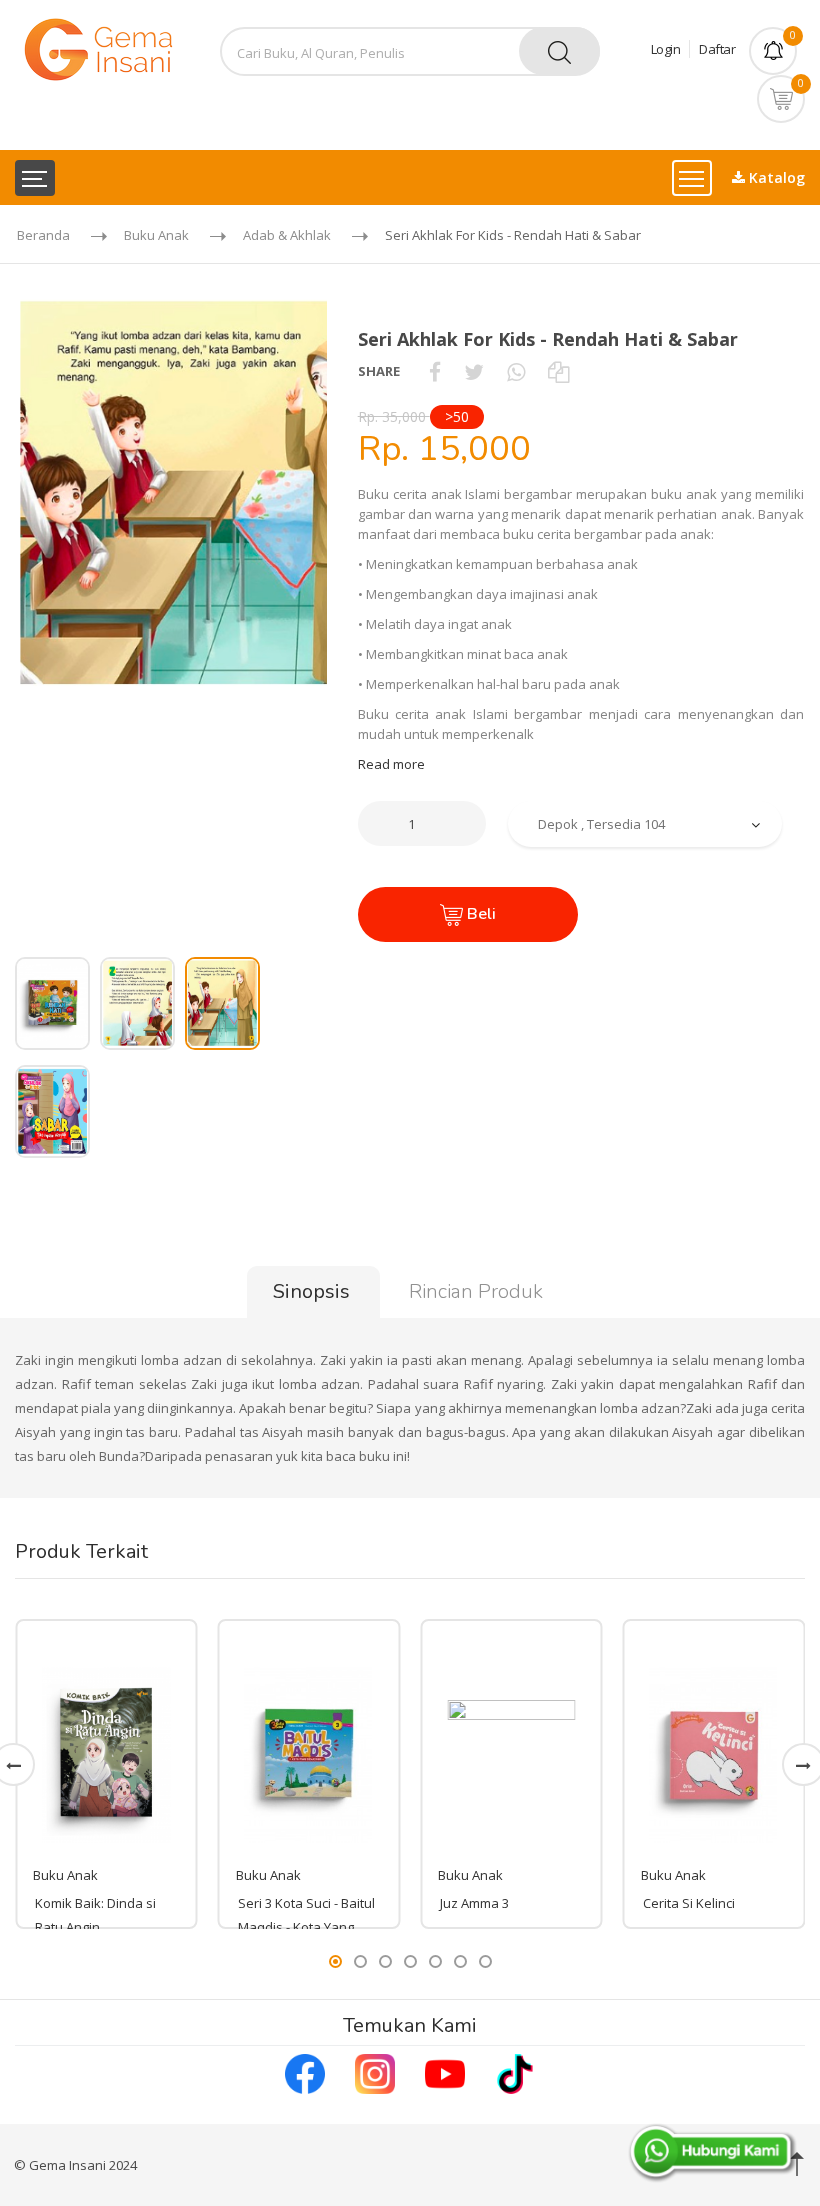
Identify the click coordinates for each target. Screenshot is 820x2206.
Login (666, 49)
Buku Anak (156, 235)
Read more (391, 764)
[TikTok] (515, 2072)
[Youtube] (445, 2072)
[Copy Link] (558, 371)
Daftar (717, 49)
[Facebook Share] (435, 371)
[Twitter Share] (474, 371)
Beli (479, 914)
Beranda (43, 235)
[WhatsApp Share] (516, 371)
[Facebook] (305, 2072)
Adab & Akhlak (287, 235)
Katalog (775, 177)
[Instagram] (375, 2072)
